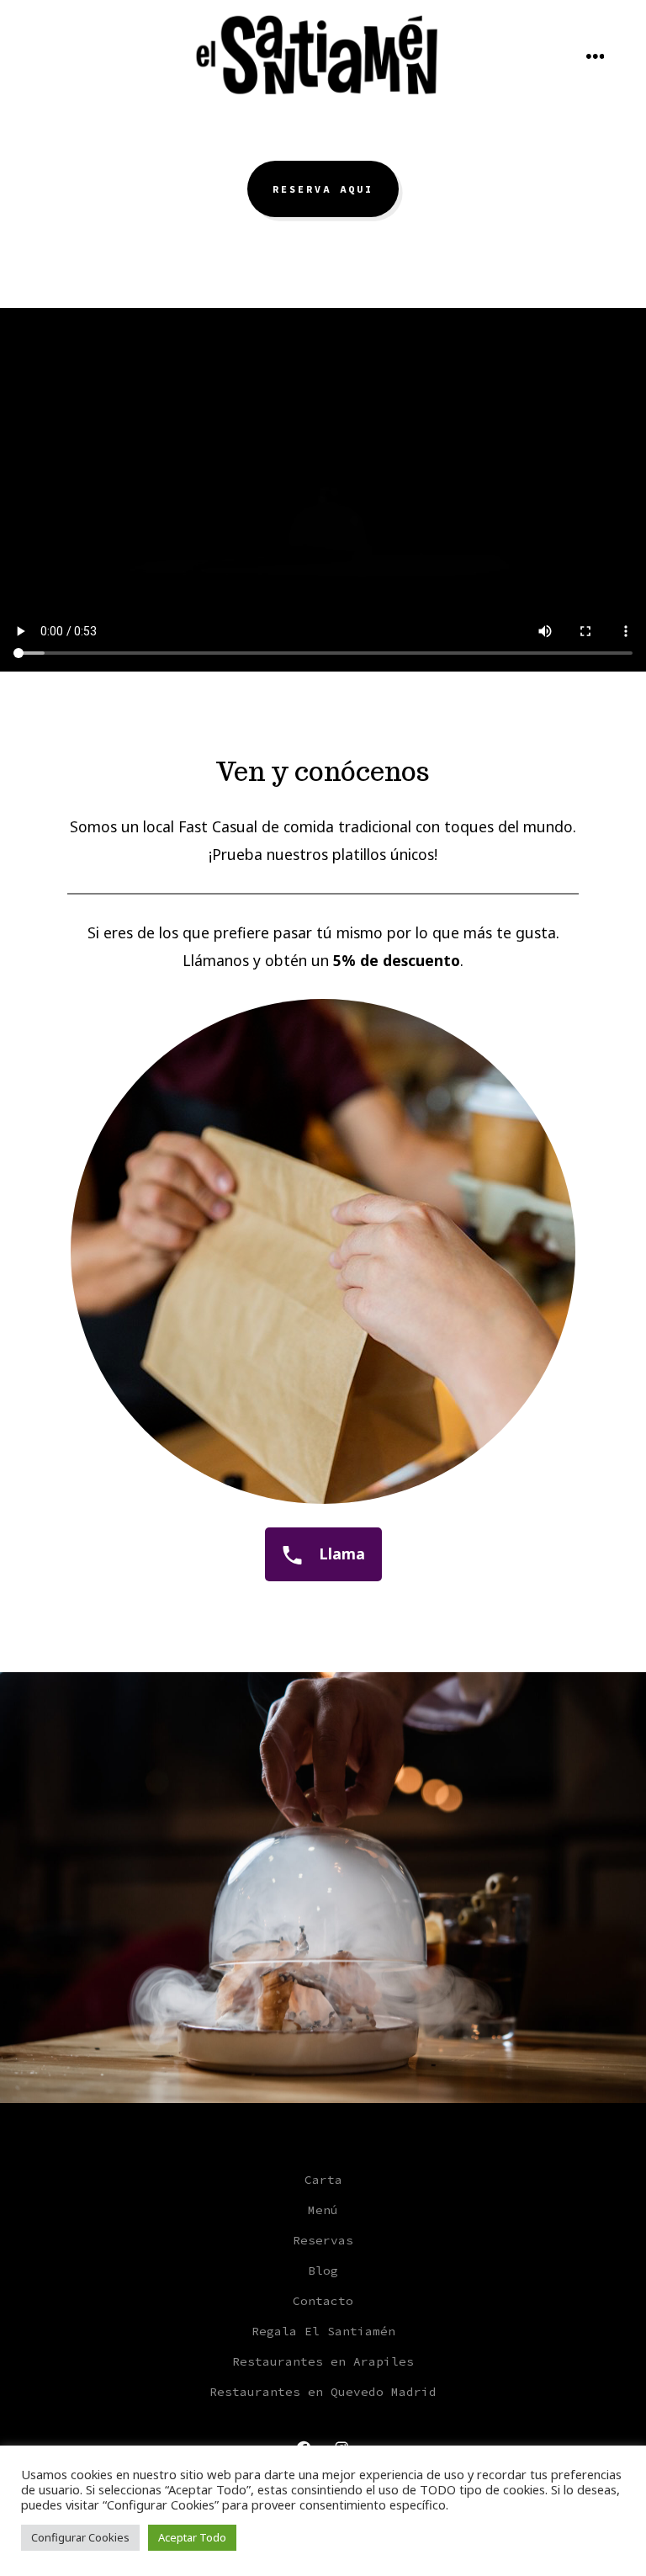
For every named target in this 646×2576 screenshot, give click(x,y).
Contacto (323, 2301)
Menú (323, 2210)
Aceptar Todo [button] (192, 2537)
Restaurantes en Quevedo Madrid (323, 2392)
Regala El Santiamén (323, 2331)
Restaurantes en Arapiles (323, 2361)
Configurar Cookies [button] (80, 2537)
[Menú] (596, 57)
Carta (323, 2180)
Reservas (323, 2240)
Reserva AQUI (323, 189)
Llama (340, 1554)
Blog (323, 2271)
